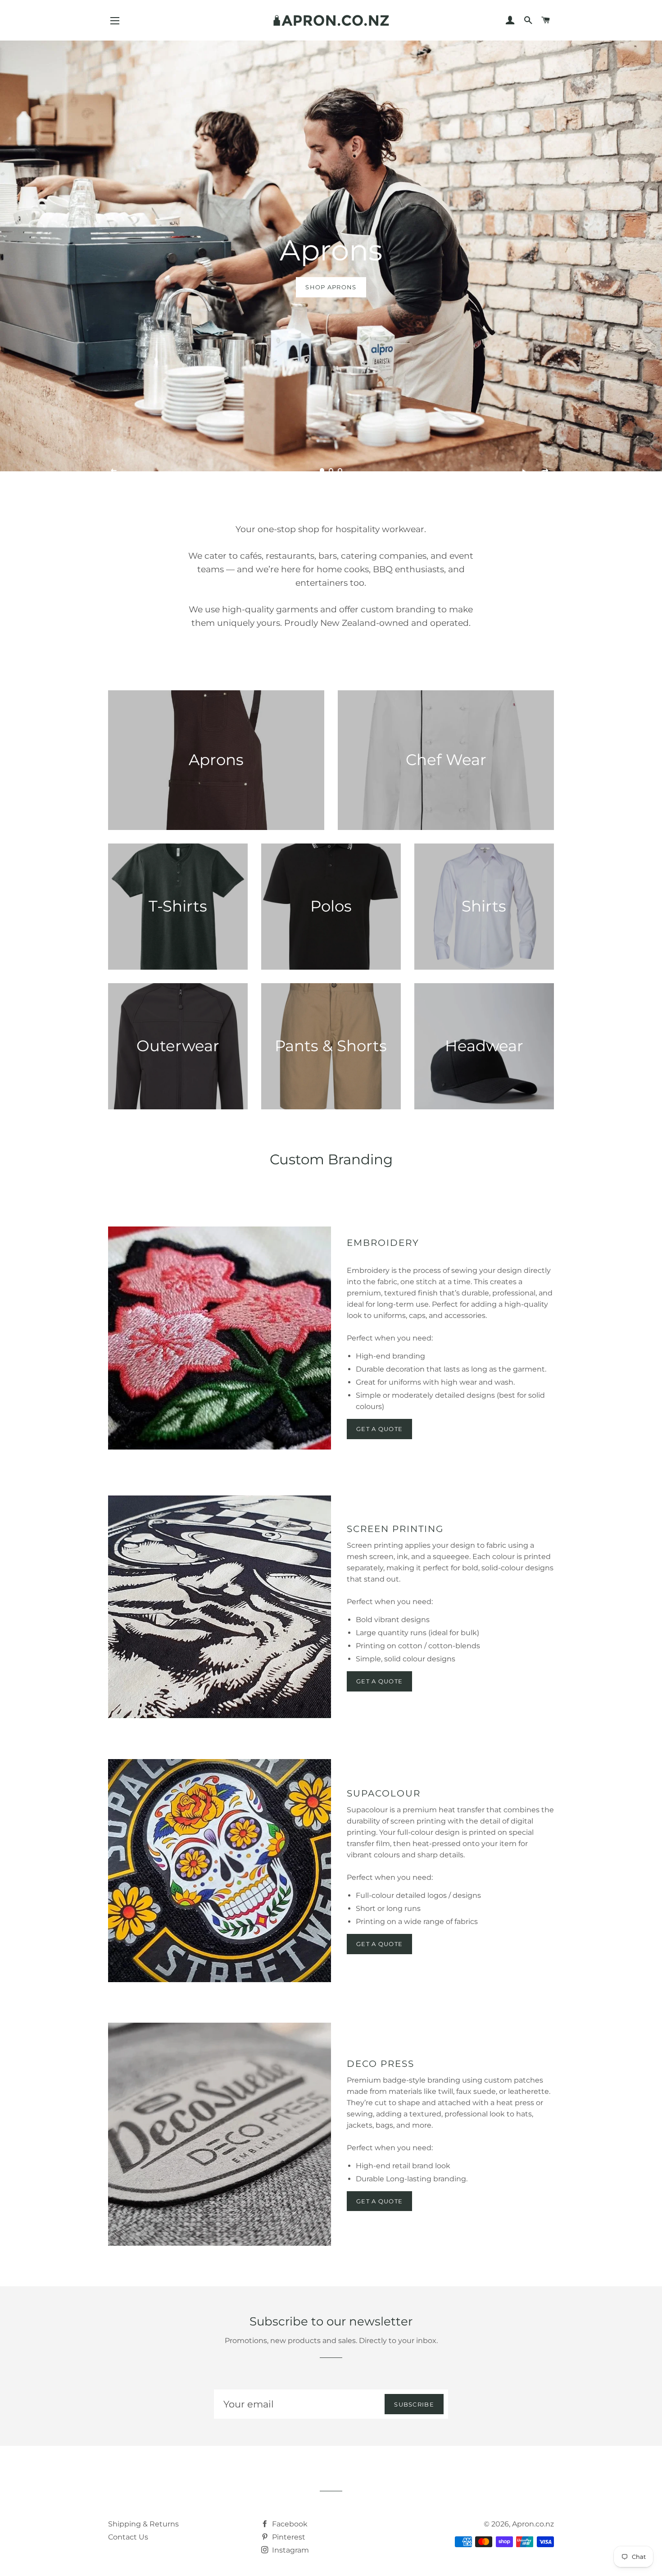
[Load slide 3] (340, 470)
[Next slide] (546, 471)
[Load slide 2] (331, 470)
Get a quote (379, 1681)
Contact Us (128, 2537)
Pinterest (288, 2537)
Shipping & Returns (143, 2524)
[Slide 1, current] (322, 470)
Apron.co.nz (533, 2524)
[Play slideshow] (524, 471)
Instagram (290, 2550)
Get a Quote (379, 1429)
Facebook (289, 2524)
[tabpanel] (331, 261)
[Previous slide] (114, 471)
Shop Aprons (331, 287)
